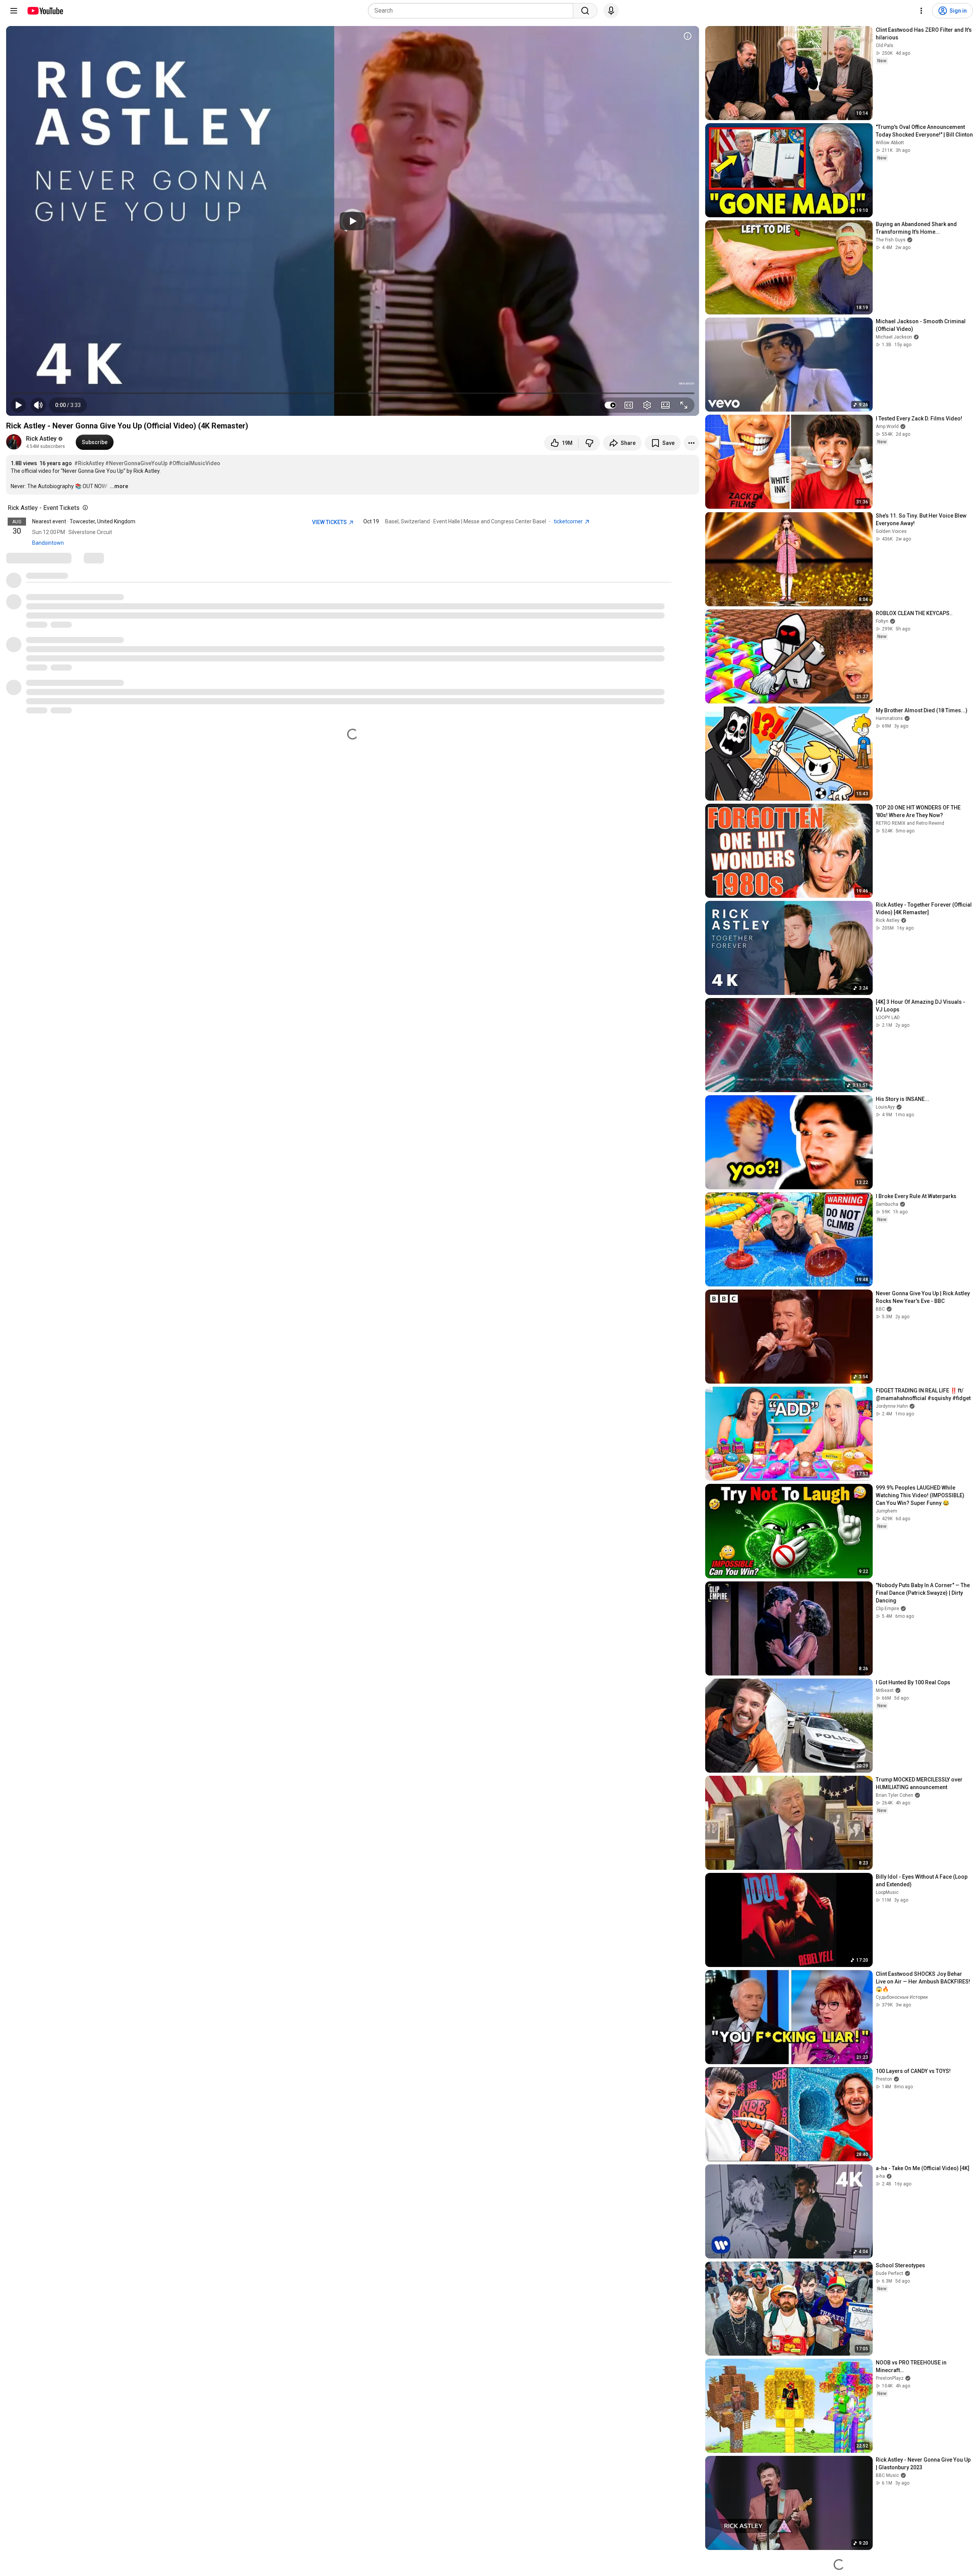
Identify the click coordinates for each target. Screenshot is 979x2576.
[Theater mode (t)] (665, 405)
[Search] (585, 11)
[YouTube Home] (45, 11)
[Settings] (921, 11)
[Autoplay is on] (610, 405)
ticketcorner (569, 521)
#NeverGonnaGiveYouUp (136, 463)
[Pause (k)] (18, 405)
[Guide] (14, 11)
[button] (68, 405)
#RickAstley (89, 463)
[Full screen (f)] (684, 405)
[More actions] (691, 443)
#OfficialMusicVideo (194, 463)
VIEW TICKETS (330, 522)
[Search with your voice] (611, 11)
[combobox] (473, 11)
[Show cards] (688, 36)
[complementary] (84, 508)
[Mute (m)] (38, 405)
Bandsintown (48, 543)
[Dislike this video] (589, 443)
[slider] (353, 393)
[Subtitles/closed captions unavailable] (629, 405)
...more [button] (119, 486)
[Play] (353, 221)
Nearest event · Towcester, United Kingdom (84, 521)
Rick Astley (41, 439)
